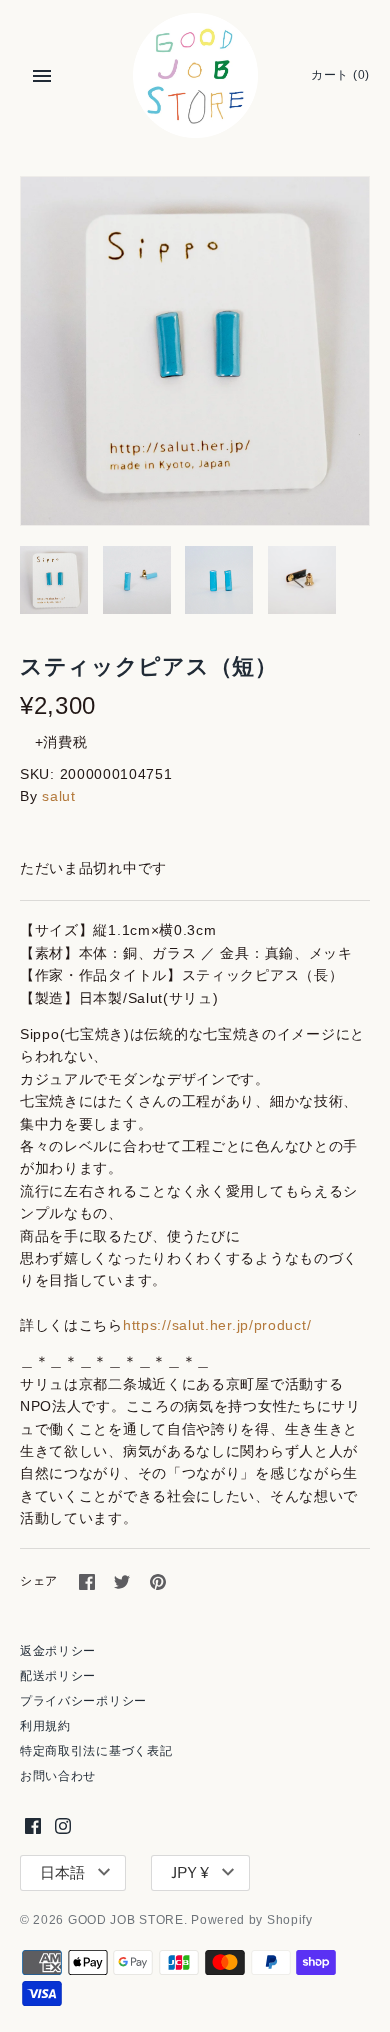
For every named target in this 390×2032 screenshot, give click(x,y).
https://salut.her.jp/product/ (217, 1325)
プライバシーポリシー (83, 1701)
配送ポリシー (58, 1676)
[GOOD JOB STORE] (195, 75)
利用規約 (45, 1726)
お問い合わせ (58, 1776)
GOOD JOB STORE (126, 1920)
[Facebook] (33, 1825)
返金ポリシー (58, 1651)
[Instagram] (63, 1825)
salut (59, 796)
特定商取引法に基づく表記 (96, 1751)
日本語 (62, 1873)
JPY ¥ (190, 1873)
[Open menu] (42, 76)
